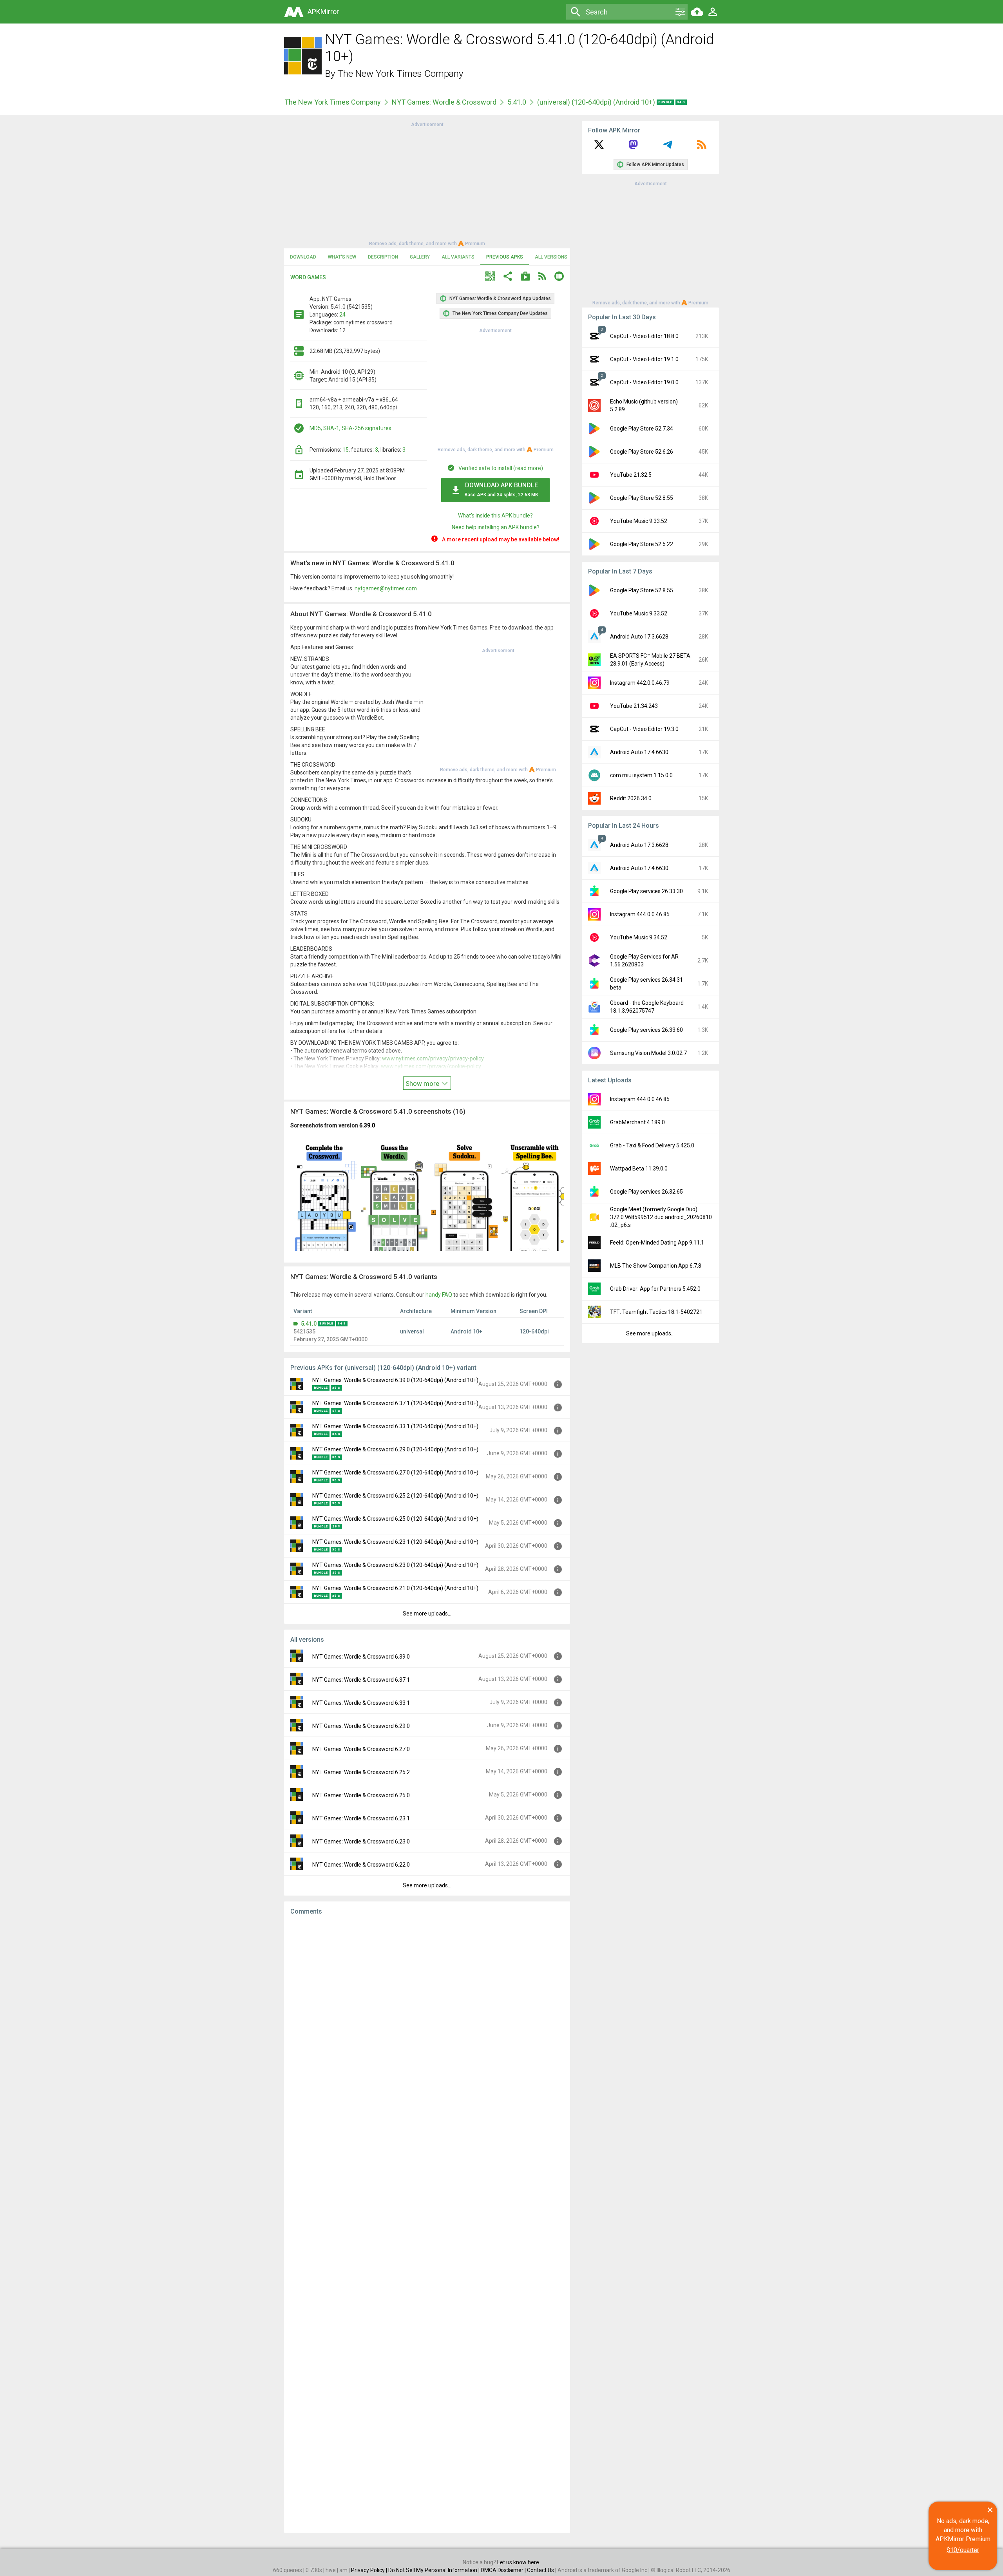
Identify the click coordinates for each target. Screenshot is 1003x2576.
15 (346, 450)
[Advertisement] (427, 183)
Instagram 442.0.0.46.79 (640, 683)
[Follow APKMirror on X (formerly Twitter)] (599, 147)
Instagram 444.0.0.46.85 (640, 914)
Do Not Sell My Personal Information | (435, 2570)
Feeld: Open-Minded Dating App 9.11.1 (657, 1243)
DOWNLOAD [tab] (303, 257)
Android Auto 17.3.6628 (639, 637)
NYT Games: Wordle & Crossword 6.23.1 (361, 1818)
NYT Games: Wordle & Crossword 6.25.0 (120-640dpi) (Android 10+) (395, 1519)
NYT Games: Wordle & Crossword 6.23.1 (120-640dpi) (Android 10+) (395, 1542)
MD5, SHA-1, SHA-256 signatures (350, 428)
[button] (490, 277)
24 (342, 315)
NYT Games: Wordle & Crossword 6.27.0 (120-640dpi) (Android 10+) (395, 1473)
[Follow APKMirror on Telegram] (668, 147)
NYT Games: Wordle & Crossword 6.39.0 (361, 1657)
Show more (423, 1084)
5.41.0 (517, 102)
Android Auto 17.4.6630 (639, 752)
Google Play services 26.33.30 (646, 891)
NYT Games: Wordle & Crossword (444, 102)
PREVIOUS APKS (505, 257)
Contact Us (540, 2570)
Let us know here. (519, 2562)
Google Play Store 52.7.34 (642, 429)
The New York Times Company (400, 74)
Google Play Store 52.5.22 (642, 544)
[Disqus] (427, 2224)
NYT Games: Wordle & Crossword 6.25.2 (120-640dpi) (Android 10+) (395, 1496)
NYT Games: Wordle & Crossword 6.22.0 (361, 1865)
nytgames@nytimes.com (386, 588)
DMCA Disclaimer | (504, 2570)
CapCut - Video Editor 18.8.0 (644, 336)
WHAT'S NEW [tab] (342, 257)
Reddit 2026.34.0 (631, 798)
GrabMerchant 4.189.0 (637, 1122)
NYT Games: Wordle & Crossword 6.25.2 (361, 1772)
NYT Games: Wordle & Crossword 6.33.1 (361, 1703)
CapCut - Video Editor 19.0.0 (644, 382)
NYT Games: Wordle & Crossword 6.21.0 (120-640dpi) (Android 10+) (395, 1588)
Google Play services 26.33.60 (646, 1030)
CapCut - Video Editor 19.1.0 (644, 359)
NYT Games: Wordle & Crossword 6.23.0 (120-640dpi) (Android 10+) (395, 1565)
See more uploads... (427, 1614)
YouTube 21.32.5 (631, 475)
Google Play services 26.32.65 (646, 1192)
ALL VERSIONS (551, 257)
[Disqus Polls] (427, 2021)
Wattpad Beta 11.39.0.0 (639, 1169)
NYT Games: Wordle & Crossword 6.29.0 (361, 1726)
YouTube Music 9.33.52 (639, 521)
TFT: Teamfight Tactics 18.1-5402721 (656, 1312)
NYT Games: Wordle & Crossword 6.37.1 (361, 1680)
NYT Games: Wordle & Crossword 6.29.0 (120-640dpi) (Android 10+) (395, 1449)
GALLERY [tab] (420, 257)
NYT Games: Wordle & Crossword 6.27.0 (361, 1749)
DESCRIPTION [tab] (383, 257)
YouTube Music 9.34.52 (639, 937)
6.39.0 (367, 1125)
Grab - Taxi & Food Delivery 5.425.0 (652, 1145)
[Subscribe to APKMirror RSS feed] (702, 147)
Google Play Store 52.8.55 (642, 498)
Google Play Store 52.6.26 (642, 452)
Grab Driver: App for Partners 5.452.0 (655, 1289)
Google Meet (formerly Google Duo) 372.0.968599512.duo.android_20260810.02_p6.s (661, 1217)
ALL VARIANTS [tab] (458, 257)
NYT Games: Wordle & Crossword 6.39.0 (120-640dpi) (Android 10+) (395, 1380)
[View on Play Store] (525, 277)
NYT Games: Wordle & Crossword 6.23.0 (361, 1842)
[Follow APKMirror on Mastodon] (633, 147)
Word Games (308, 277)
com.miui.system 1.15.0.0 (641, 775)
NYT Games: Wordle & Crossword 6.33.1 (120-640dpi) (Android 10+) (395, 1426)
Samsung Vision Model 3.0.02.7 (648, 1053)
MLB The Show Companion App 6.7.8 (656, 1266)
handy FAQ (439, 1295)
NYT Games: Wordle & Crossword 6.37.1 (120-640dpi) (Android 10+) (395, 1403)
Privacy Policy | (370, 2570)
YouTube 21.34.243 (634, 706)
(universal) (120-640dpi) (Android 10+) (597, 102)
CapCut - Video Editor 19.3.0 (644, 729)
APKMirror (323, 12)
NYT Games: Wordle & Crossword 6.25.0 (361, 1795)
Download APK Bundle (501, 489)
